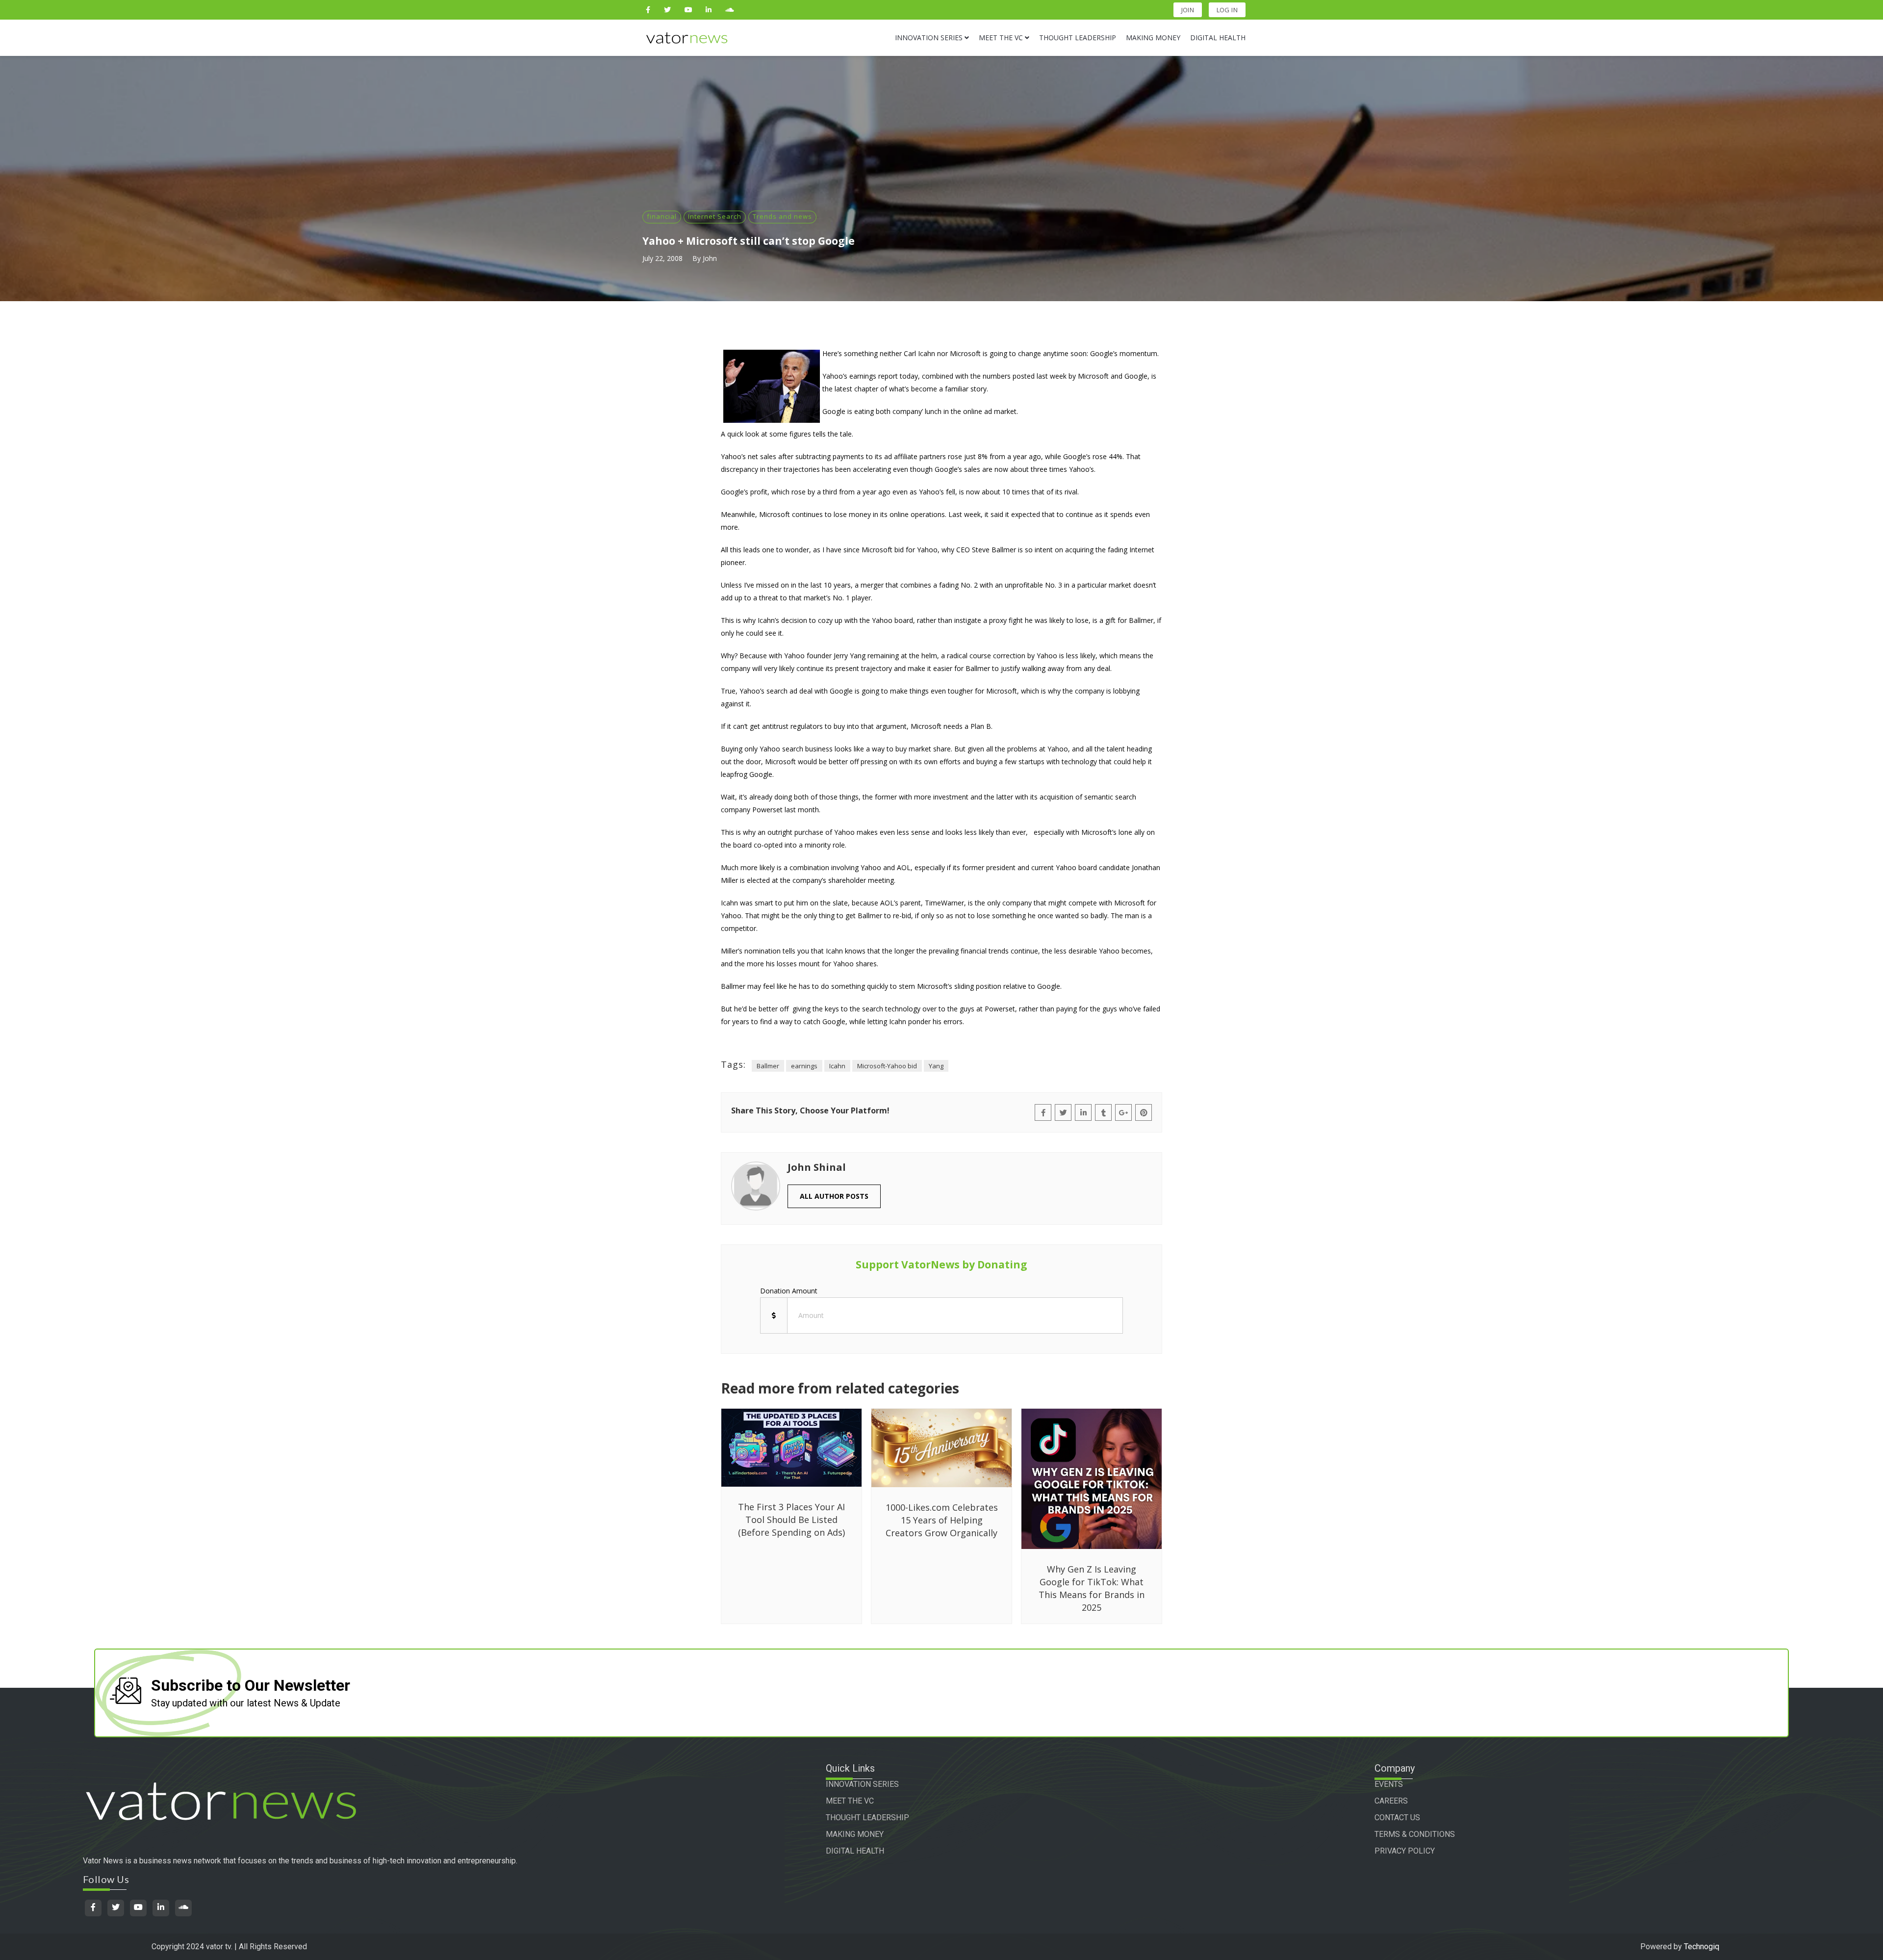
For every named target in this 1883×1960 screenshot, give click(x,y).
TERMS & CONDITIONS (1415, 1834)
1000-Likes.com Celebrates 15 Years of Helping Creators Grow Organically (942, 1520)
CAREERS (1391, 1801)
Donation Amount (789, 1291)
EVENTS (1389, 1784)
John (710, 258)
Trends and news (782, 216)
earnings (804, 1066)
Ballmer (768, 1066)
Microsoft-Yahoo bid (887, 1066)
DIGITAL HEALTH (855, 1851)
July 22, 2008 (662, 258)
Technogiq (1702, 1947)
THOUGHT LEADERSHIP (867, 1818)
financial (662, 216)
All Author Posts (834, 1196)
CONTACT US (1397, 1818)
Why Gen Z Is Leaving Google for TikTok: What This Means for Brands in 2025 (1092, 1588)
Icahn (837, 1066)
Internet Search (715, 216)
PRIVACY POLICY (1405, 1851)
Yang (936, 1066)
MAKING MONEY (855, 1834)
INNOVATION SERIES (862, 1784)
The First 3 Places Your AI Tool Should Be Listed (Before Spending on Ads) (791, 1520)
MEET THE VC (850, 1801)
